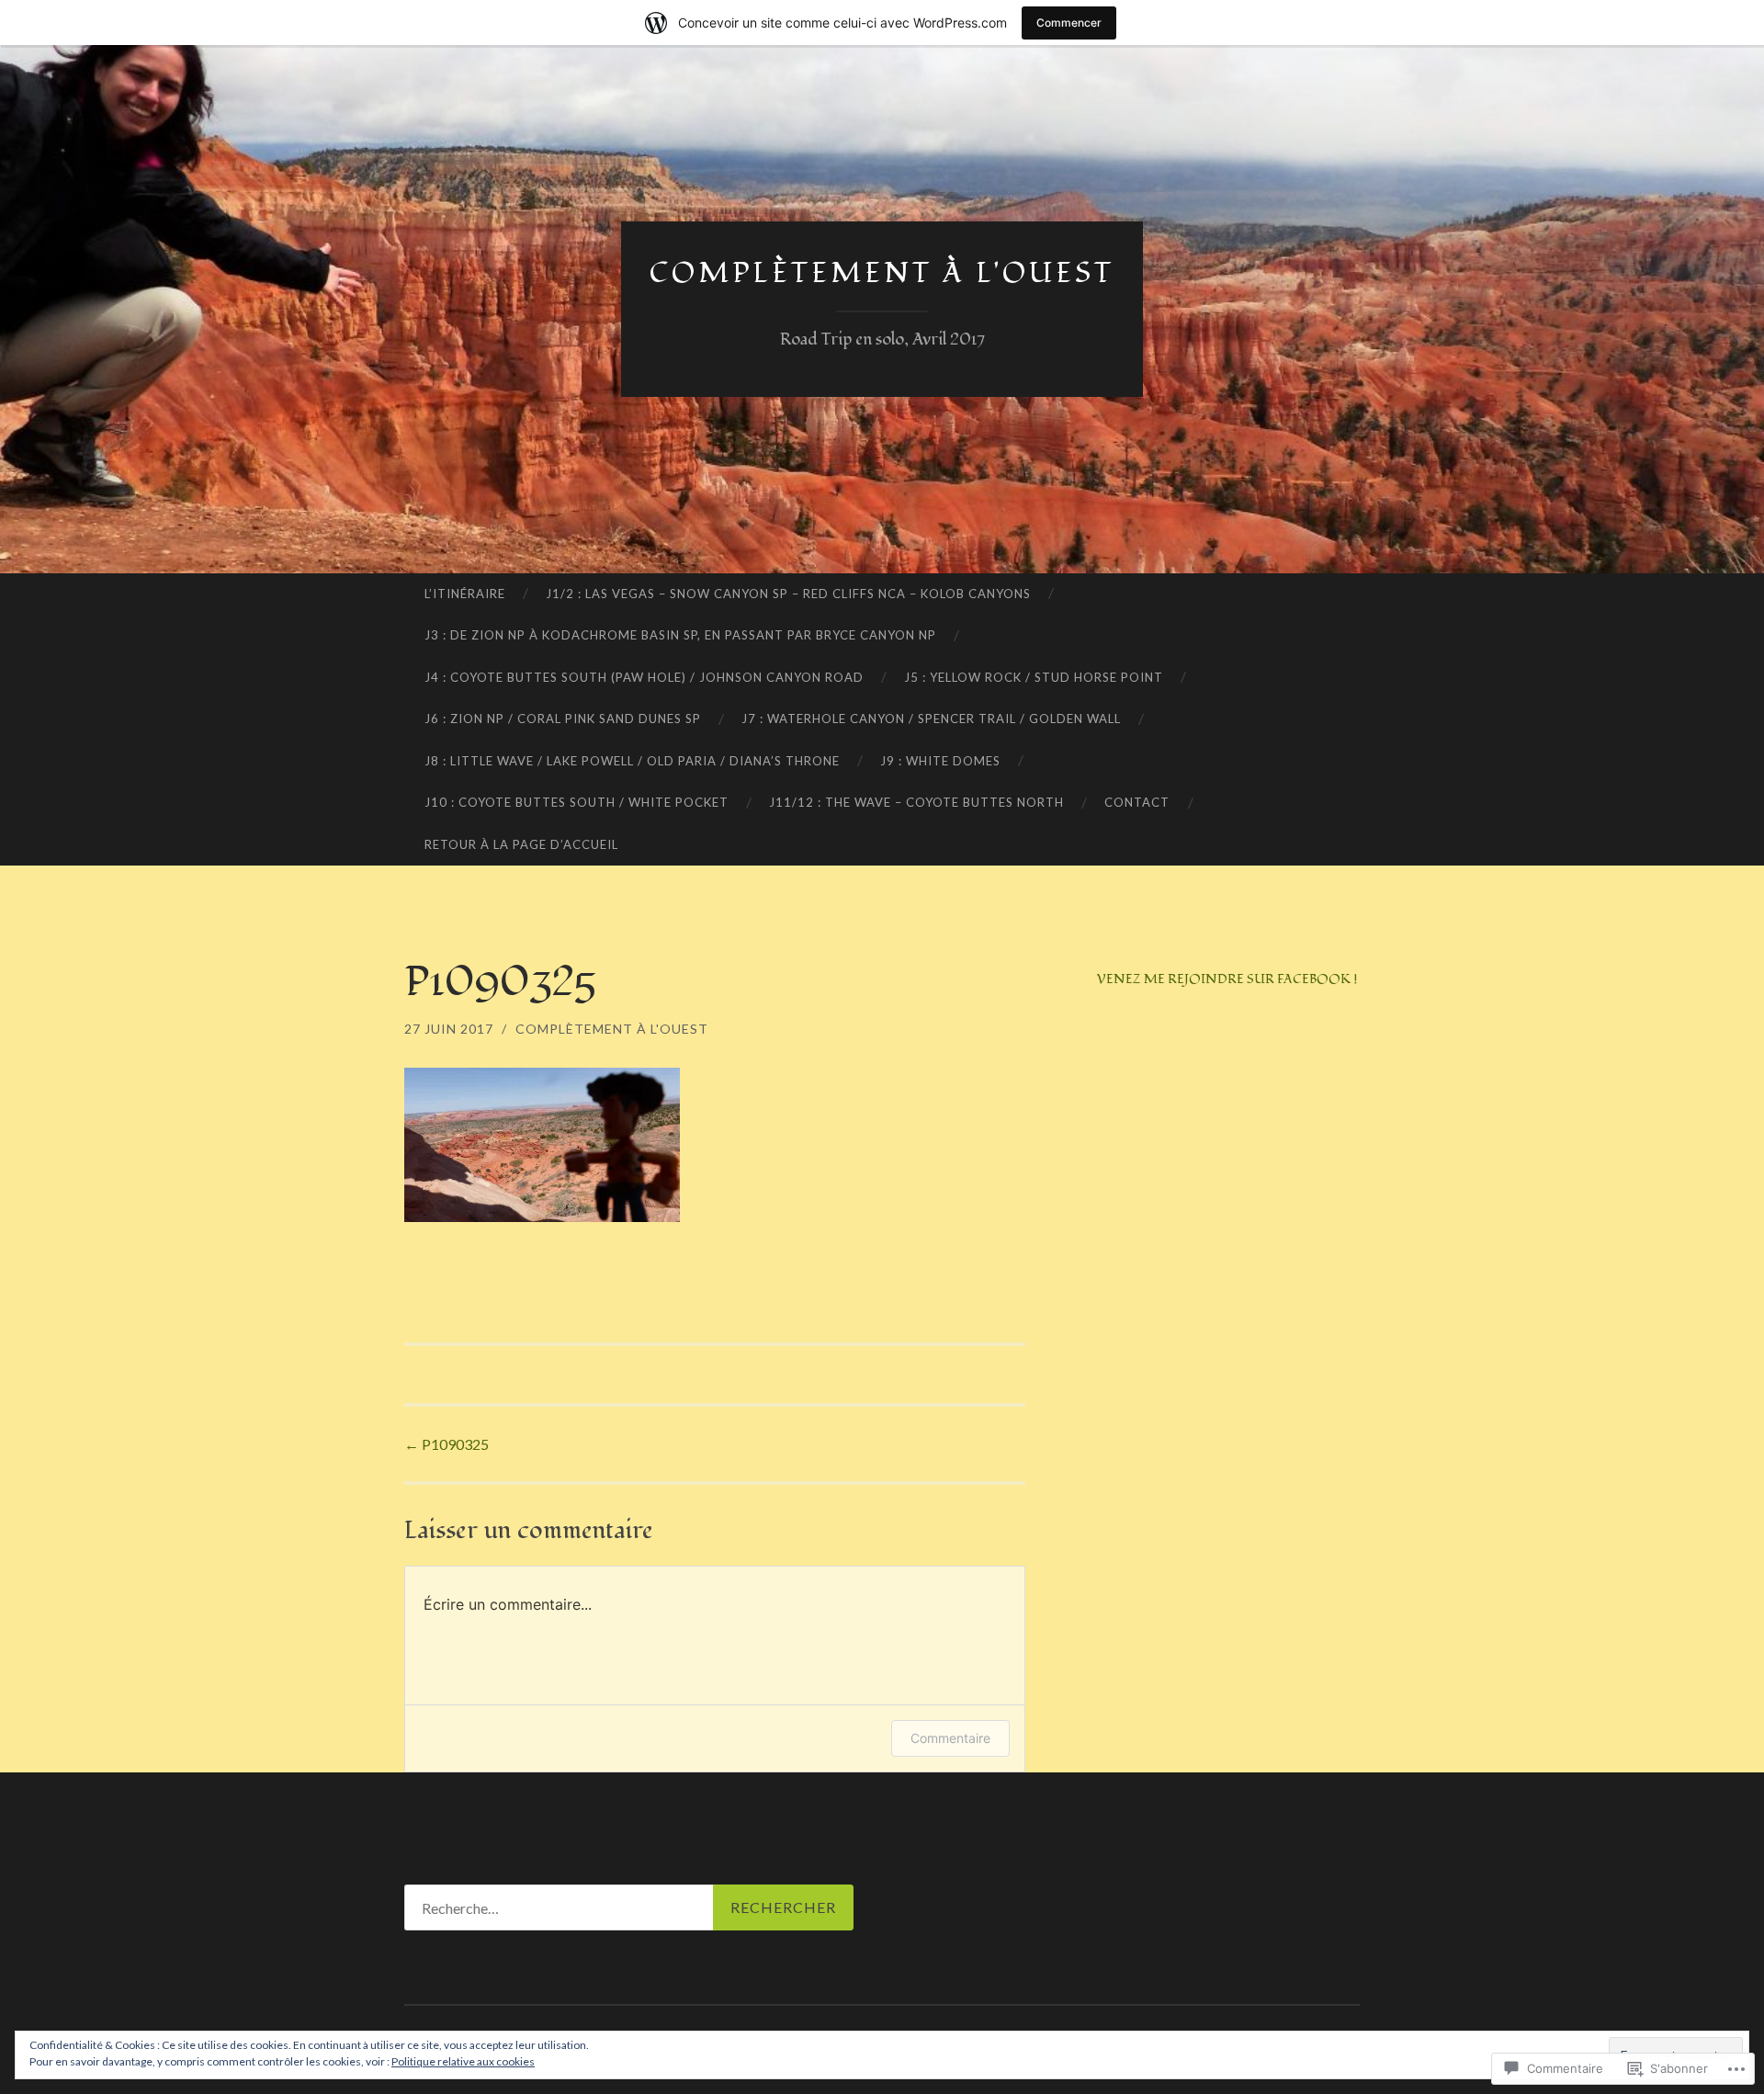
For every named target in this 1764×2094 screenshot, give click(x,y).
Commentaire (950, 1738)
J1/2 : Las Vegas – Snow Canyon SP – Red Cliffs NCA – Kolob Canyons (788, 594)
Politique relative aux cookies (463, 2061)
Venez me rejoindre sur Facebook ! (1227, 979)
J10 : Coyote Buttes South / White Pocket (577, 802)
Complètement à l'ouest (882, 273)
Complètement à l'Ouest (612, 1029)
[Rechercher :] (629, 1907)
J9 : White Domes (940, 761)
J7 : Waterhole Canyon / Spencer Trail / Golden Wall (931, 719)
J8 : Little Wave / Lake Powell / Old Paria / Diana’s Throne (632, 761)
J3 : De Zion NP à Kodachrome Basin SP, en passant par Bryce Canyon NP (680, 635)
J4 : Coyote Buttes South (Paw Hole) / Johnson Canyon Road (644, 677)
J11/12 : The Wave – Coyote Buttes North (916, 802)
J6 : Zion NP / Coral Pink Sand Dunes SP (563, 719)
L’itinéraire (465, 594)
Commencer (1069, 23)
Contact (1137, 802)
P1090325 (447, 1444)
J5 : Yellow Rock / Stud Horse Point (1034, 677)
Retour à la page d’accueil (521, 844)
